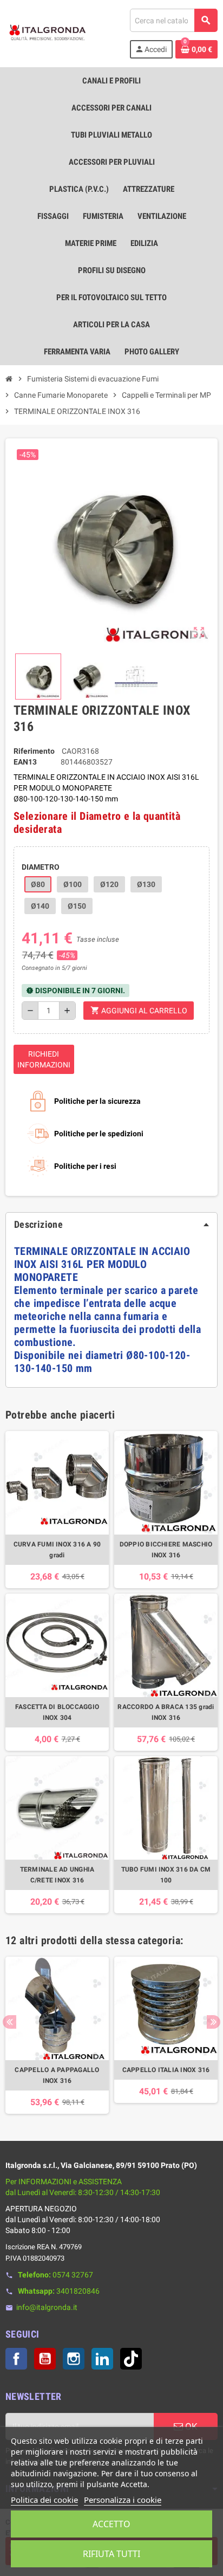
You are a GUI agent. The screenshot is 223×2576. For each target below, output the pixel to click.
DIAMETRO (41, 867)
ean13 (25, 762)
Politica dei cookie (44, 2500)
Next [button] (214, 2022)
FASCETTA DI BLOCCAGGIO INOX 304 (57, 1712)
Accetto (111, 2524)
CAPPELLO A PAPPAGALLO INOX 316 (57, 2075)
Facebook (16, 2359)
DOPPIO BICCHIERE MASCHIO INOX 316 (166, 1550)
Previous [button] (9, 2022)
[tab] (111, 1225)
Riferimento (34, 751)
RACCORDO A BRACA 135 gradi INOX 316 (166, 1712)
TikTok (131, 2359)
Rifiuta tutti (111, 2554)
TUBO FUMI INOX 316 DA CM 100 (166, 1875)
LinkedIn (102, 2359)
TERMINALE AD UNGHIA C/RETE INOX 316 (57, 1875)
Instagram (74, 2359)
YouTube (45, 2359)
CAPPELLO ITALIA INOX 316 (166, 2070)
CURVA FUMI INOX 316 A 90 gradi (57, 1550)
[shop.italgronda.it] (48, 33)
